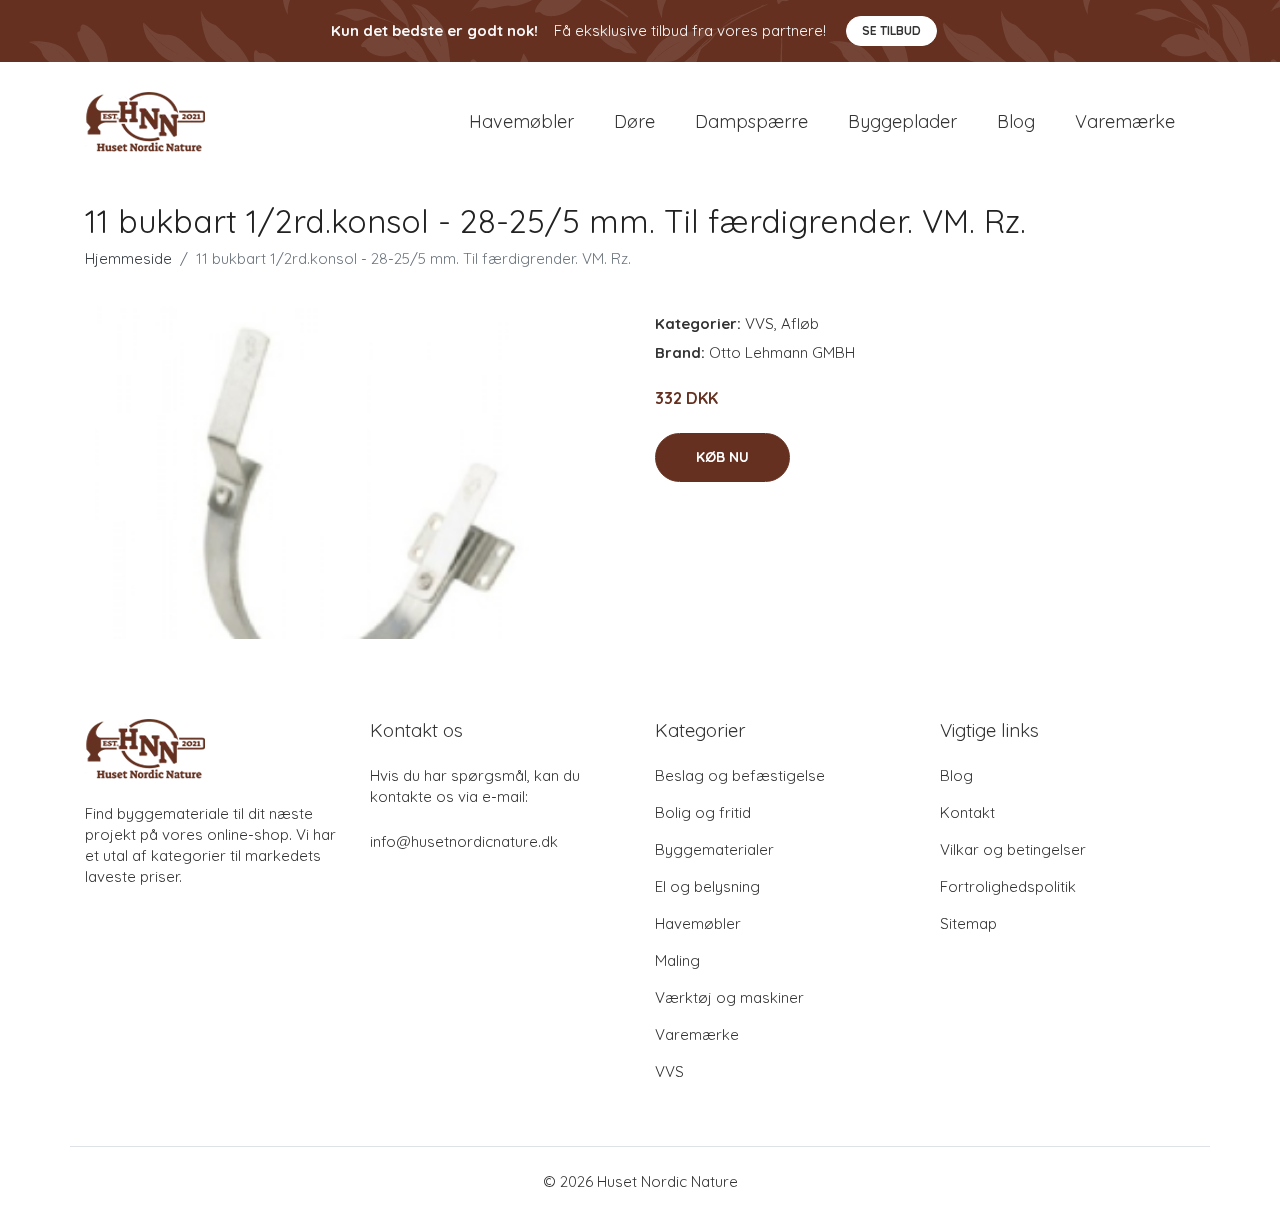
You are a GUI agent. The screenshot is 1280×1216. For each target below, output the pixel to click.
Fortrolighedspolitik (1008, 886)
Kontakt (967, 812)
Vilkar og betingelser (1013, 849)
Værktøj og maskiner (729, 997)
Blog (1016, 121)
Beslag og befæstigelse (740, 775)
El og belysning (707, 886)
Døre (634, 121)
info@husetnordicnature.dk (464, 841)
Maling (677, 960)
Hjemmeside (128, 258)
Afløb (800, 323)
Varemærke (1125, 121)
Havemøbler (521, 121)
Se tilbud (891, 30)
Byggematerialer (714, 849)
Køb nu (722, 457)
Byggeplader (902, 121)
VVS (759, 323)
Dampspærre (751, 121)
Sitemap (968, 923)
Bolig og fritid (703, 812)
